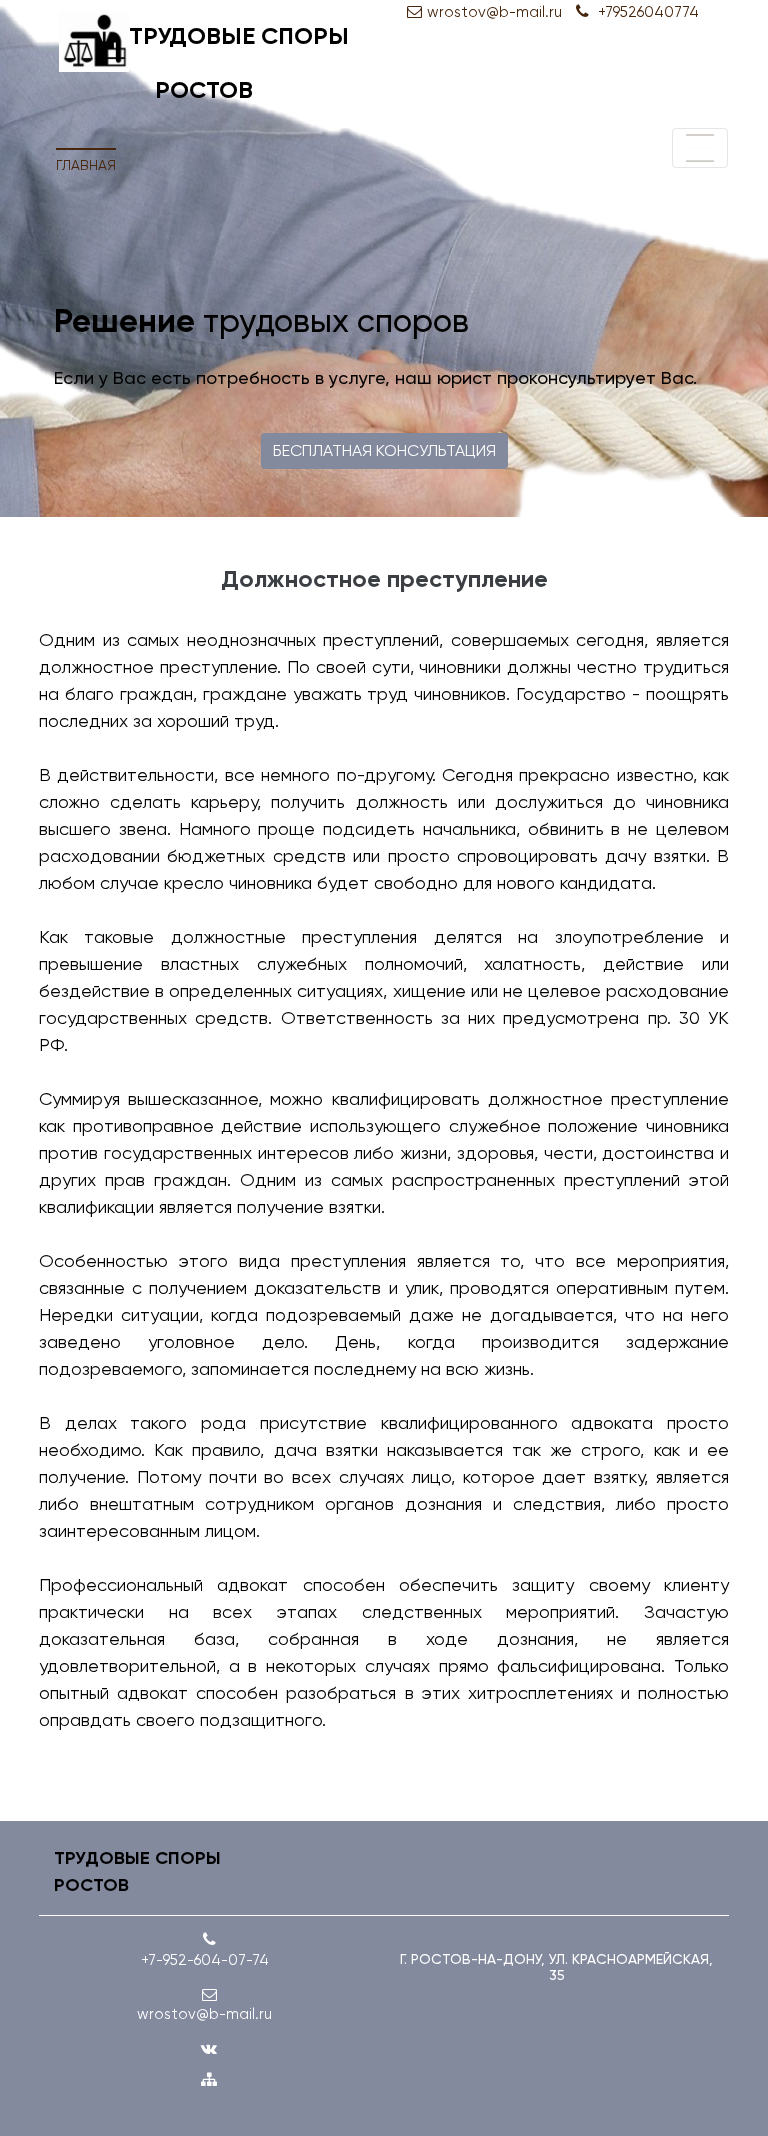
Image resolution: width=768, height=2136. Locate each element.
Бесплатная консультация (384, 450)
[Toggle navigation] (700, 148)
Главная (86, 165)
